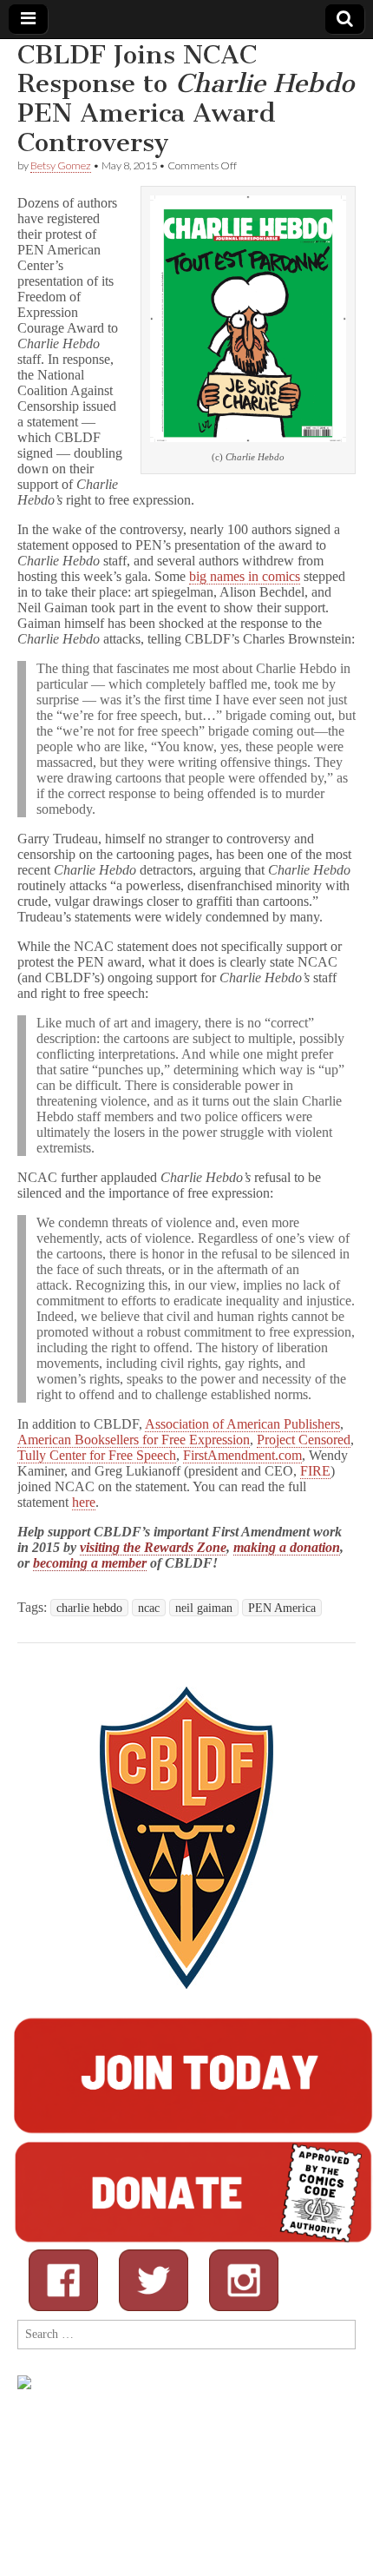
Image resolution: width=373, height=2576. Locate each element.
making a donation (287, 1547)
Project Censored (304, 1440)
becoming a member (90, 1563)
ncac (149, 1608)
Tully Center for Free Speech (97, 1455)
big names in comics (245, 576)
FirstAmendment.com (242, 1455)
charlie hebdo (89, 1608)
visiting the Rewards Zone (153, 1547)
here (84, 1502)
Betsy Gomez (61, 165)
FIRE (315, 1471)
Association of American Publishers (242, 1424)
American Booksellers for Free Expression (134, 1440)
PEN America (282, 1608)
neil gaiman (204, 1608)
